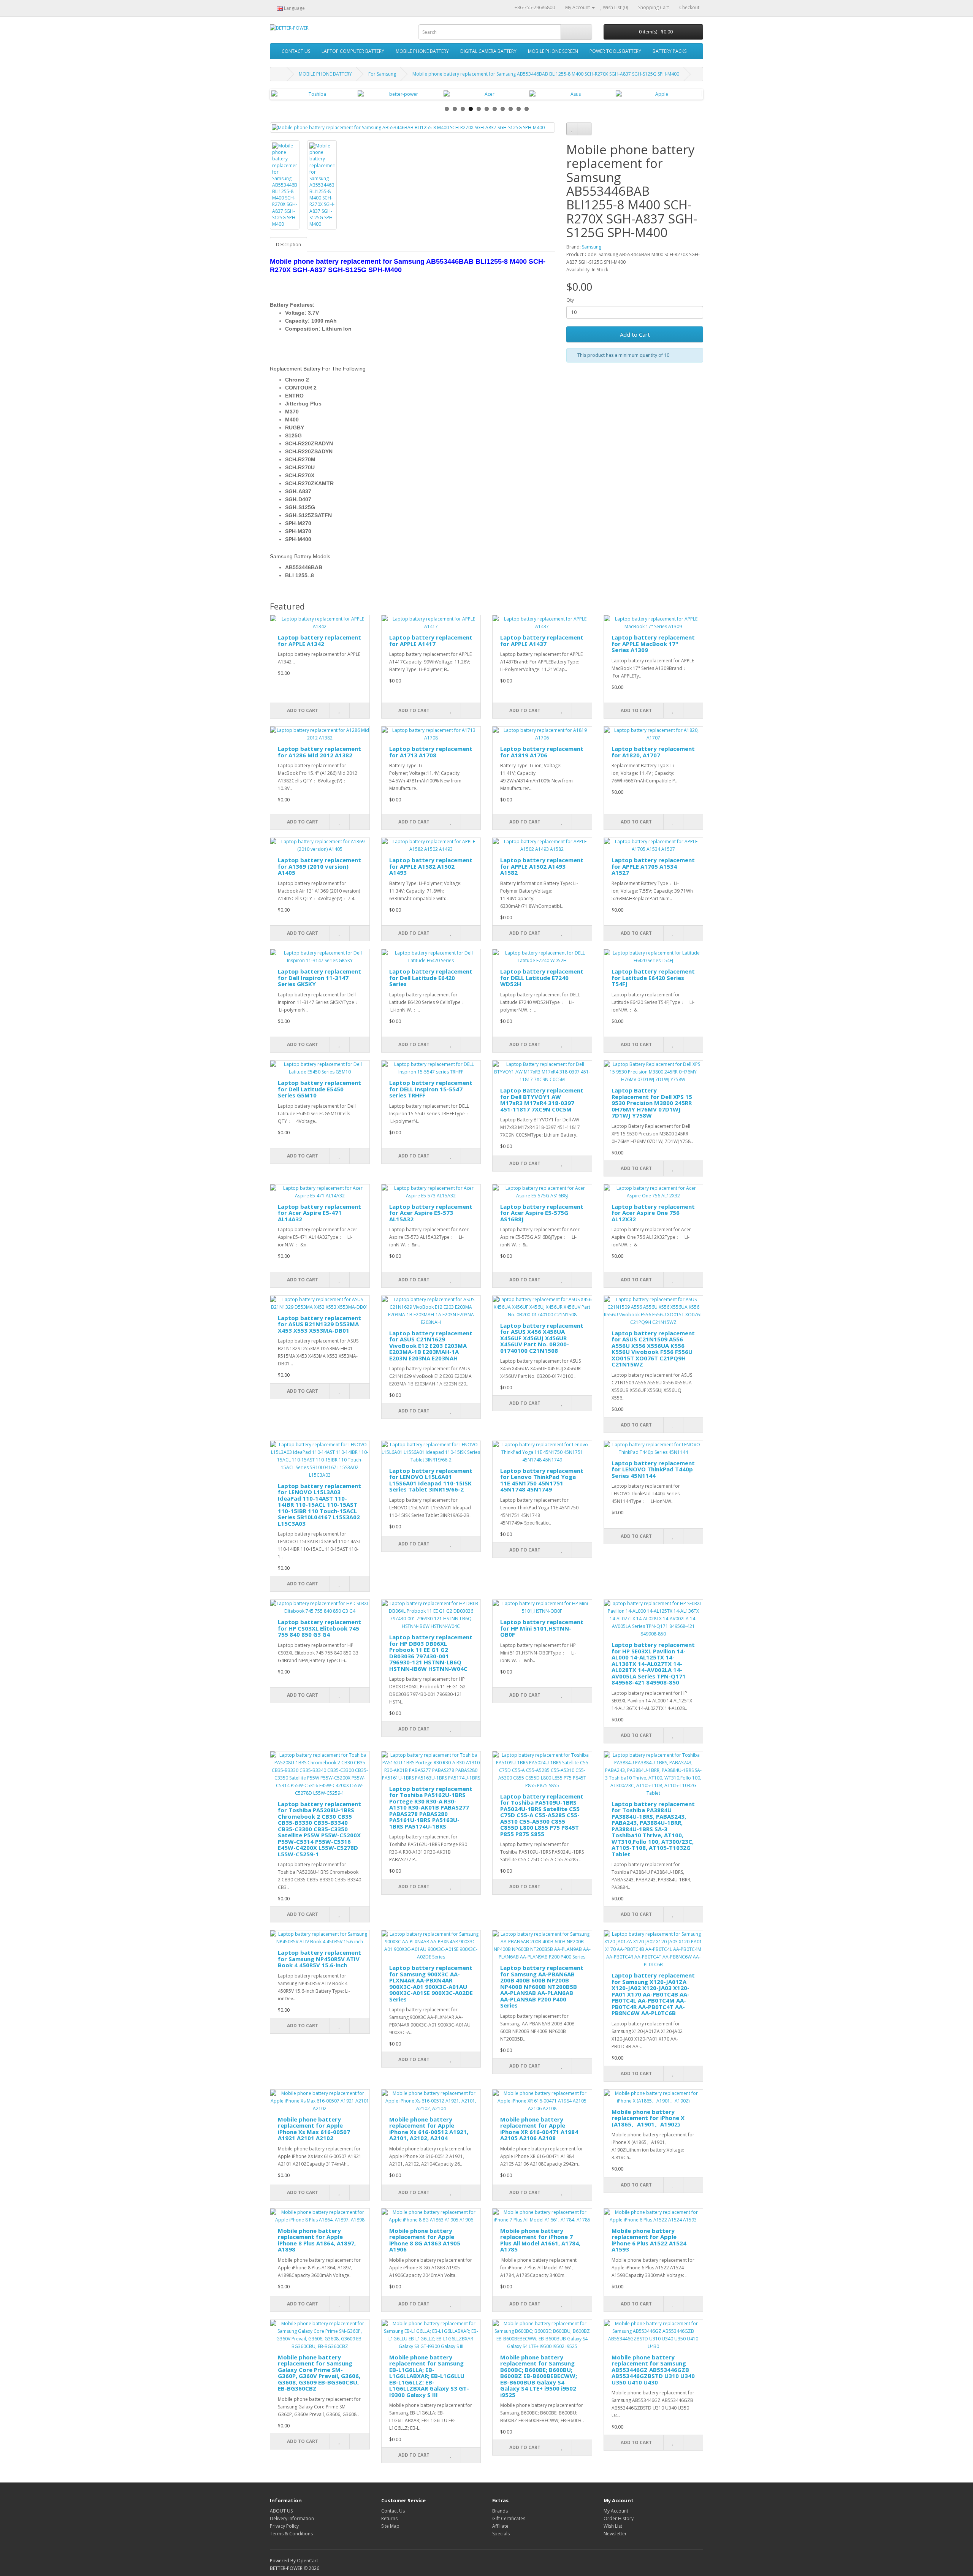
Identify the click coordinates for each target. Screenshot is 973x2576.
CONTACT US (296, 51)
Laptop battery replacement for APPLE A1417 (431, 640)
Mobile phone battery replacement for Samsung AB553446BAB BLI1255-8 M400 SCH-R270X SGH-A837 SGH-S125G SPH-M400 (546, 74)
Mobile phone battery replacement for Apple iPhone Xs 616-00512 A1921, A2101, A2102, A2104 (429, 2129)
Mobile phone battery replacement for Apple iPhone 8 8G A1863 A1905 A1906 (425, 2240)
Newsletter (615, 2534)
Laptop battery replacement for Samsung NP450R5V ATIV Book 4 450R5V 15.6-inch (319, 1959)
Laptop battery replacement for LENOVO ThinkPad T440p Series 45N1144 (653, 1469)
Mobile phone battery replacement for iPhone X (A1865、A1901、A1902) (648, 2118)
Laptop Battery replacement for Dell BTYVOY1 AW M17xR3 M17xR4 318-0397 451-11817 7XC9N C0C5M (542, 1100)
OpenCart (307, 2561)
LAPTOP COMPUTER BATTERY (353, 51)
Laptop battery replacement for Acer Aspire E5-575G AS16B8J (542, 1213)
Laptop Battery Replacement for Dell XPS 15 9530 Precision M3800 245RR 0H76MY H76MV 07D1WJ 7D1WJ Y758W (652, 1103)
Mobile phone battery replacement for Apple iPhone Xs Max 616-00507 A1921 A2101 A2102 (314, 2129)
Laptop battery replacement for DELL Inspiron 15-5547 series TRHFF (431, 1089)
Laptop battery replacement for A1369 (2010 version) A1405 (319, 866)
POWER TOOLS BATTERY (615, 51)
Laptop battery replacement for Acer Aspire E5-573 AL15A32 (431, 1213)
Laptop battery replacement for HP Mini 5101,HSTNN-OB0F (542, 1628)
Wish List (613, 2526)
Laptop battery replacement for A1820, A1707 (653, 752)
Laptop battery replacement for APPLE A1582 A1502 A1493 (431, 866)
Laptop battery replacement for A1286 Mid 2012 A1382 (319, 752)
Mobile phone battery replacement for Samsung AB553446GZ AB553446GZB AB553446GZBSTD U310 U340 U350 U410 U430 (653, 2370)
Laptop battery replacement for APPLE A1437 (542, 640)
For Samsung (382, 74)
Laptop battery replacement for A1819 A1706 (542, 752)
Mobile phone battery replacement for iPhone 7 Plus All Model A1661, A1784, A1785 (540, 2240)
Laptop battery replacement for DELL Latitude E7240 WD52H (542, 978)
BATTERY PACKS (670, 51)
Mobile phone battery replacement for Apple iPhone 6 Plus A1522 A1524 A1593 (649, 2240)
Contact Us (393, 2511)
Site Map (390, 2526)
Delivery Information (292, 2518)
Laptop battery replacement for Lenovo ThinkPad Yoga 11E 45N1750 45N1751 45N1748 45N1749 (542, 1480)
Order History (619, 2518)
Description (288, 245)
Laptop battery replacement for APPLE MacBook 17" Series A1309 (653, 644)
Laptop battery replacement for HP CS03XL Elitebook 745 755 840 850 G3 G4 (319, 1628)
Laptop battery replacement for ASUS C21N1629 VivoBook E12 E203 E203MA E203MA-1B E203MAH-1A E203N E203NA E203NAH (431, 1346)
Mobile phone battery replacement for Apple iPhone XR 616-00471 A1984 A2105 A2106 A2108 (539, 2129)
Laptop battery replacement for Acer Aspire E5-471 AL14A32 (319, 1213)
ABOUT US (281, 2511)
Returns (389, 2518)
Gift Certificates (509, 2518)
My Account (616, 2511)
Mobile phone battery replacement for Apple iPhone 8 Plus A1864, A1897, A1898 (317, 2240)
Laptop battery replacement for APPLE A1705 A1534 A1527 (653, 866)
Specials (501, 2534)
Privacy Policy (284, 2526)
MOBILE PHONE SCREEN (553, 51)
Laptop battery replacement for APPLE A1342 (319, 640)
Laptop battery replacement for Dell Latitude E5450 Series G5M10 (319, 1089)
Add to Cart (635, 334)
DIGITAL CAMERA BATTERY (488, 51)
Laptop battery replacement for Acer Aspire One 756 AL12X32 (653, 1213)
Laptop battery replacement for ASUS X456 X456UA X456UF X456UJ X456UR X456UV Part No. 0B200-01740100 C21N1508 (542, 1338)
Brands (500, 2511)
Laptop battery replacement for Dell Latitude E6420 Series (431, 978)
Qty (570, 300)
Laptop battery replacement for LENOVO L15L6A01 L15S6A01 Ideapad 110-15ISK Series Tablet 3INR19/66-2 (431, 1480)
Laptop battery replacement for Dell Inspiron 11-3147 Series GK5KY (319, 978)
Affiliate (500, 2526)
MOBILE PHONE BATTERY (422, 51)
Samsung (592, 247)
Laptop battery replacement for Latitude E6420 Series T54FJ (653, 978)
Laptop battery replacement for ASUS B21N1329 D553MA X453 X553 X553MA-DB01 (319, 1324)
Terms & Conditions (291, 2534)
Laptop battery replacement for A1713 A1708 (431, 752)
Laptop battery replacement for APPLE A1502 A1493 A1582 (542, 866)
